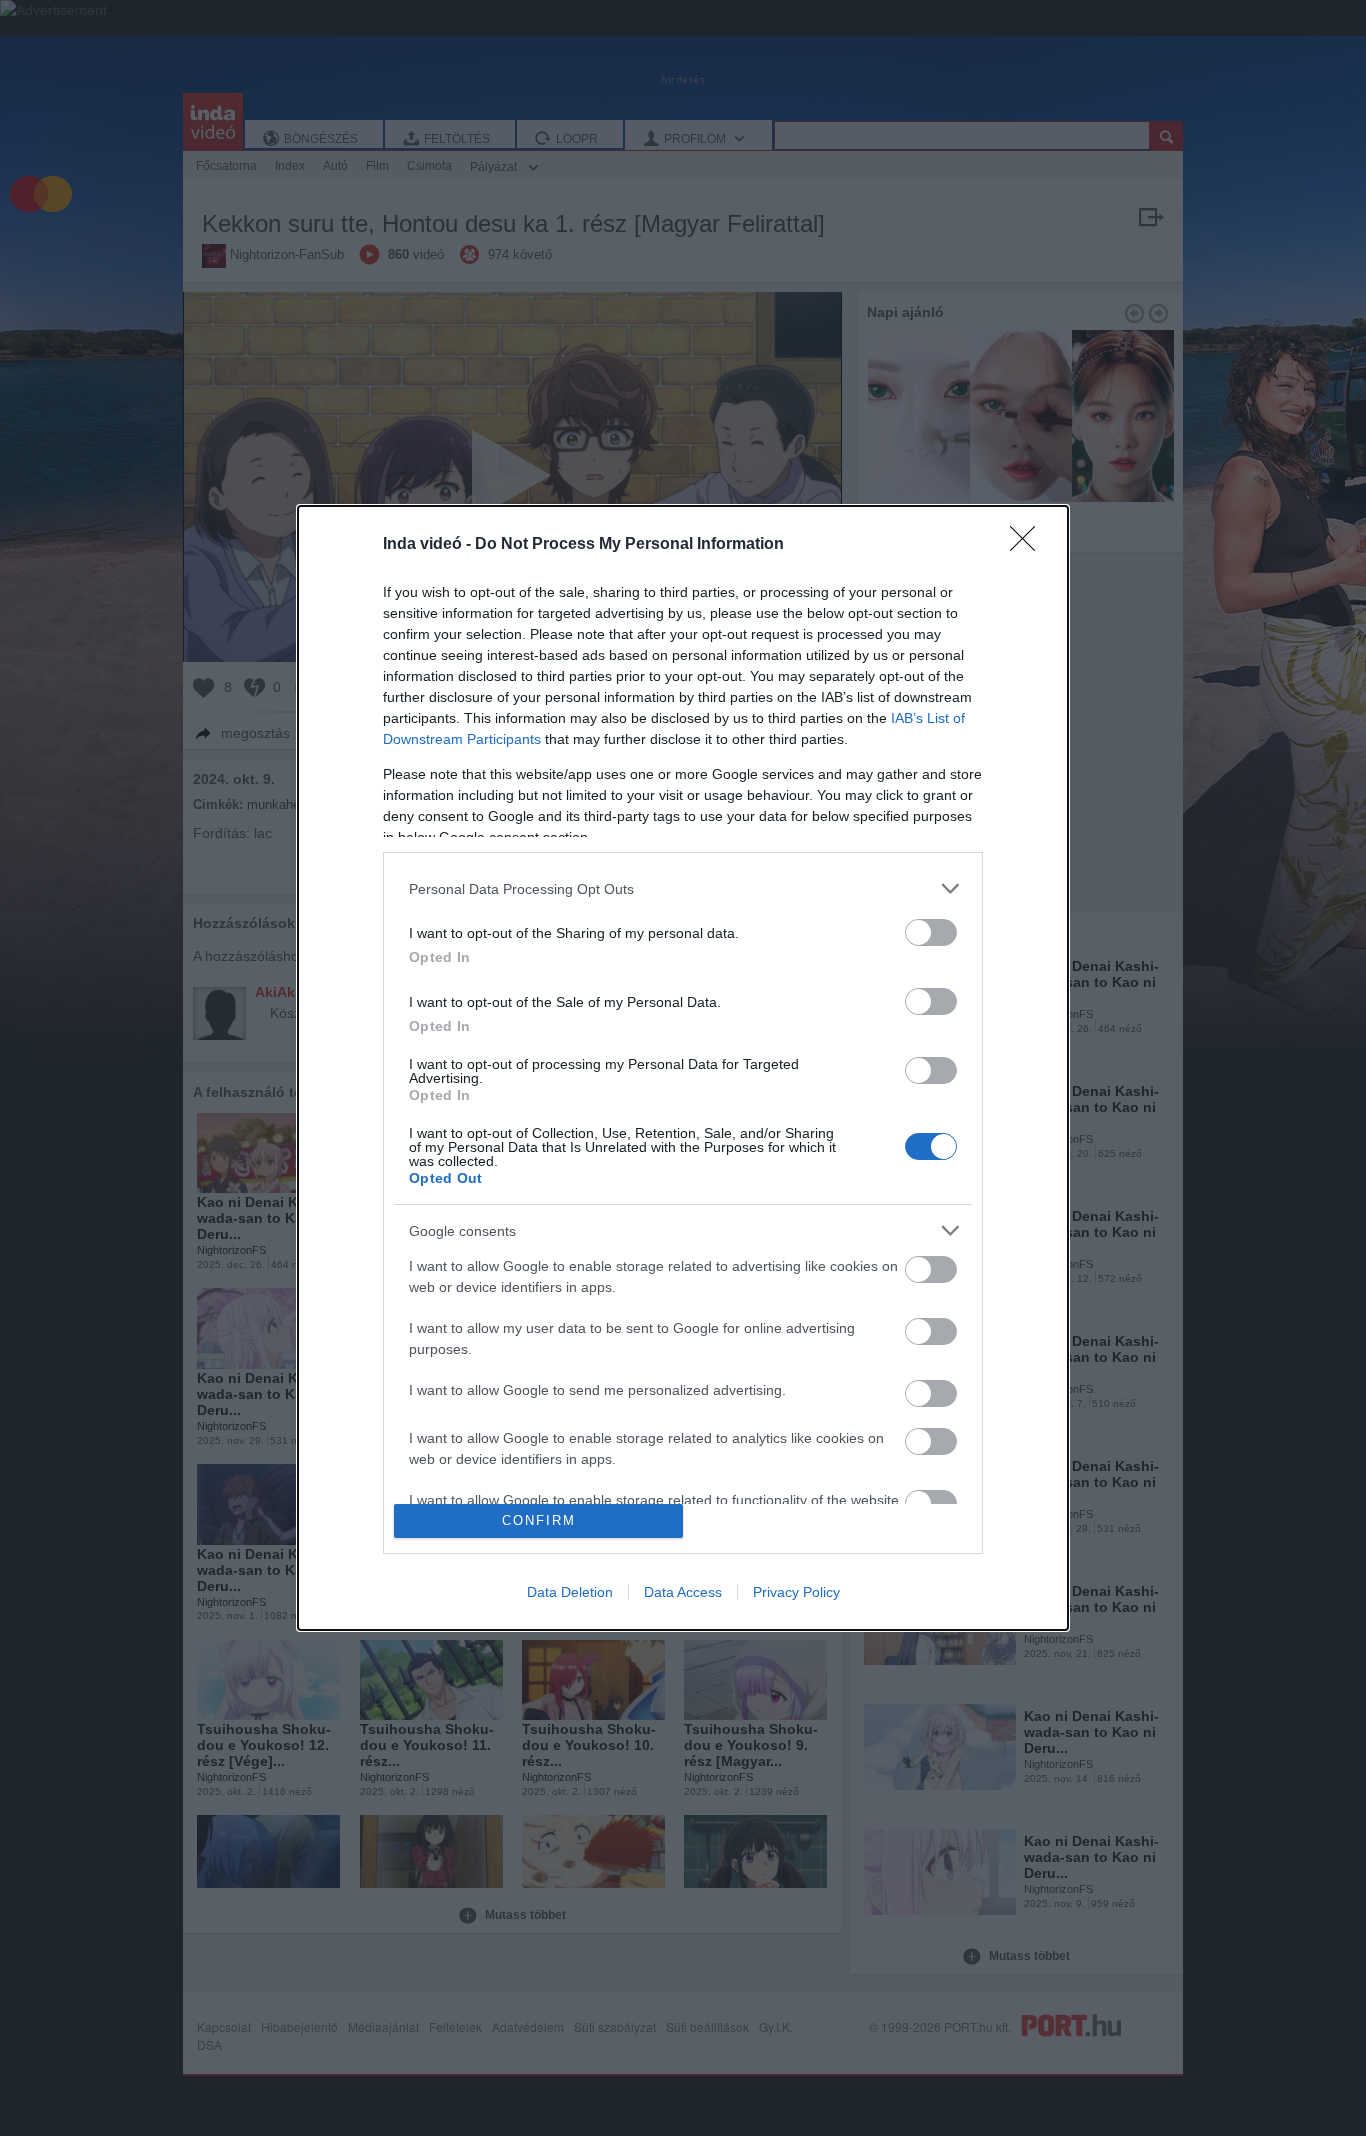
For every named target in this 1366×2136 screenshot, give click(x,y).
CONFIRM (539, 1520)
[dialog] (683, 1068)
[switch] (931, 932)
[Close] (1029, 545)
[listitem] (683, 888)
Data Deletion (570, 1592)
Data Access (683, 1592)
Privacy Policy (796, 1592)
